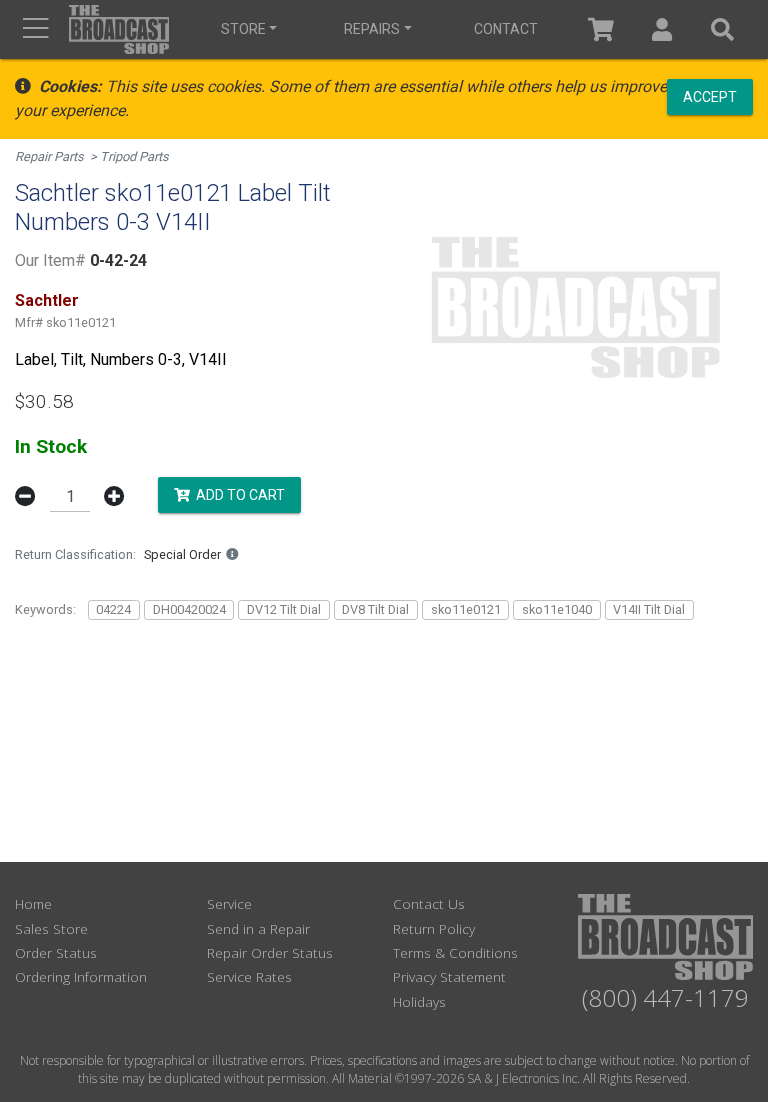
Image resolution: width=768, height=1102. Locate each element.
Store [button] (243, 29)
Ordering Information (81, 976)
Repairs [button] (372, 29)
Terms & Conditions (455, 952)
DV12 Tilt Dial (284, 609)
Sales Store (51, 928)
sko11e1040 (557, 609)
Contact (506, 29)
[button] (662, 29)
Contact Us (429, 903)
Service (229, 903)
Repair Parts (49, 156)
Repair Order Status (270, 952)
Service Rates (249, 976)
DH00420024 (189, 609)
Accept (710, 96)
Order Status (56, 952)
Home (33, 903)
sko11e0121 (466, 609)
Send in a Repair (258, 928)
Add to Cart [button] (237, 495)
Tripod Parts (134, 156)
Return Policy (434, 928)
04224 (113, 609)
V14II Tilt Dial (649, 609)
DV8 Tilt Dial (375, 609)
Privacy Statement (449, 976)
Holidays (419, 1001)
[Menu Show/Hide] (35, 29)
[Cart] (601, 29)
